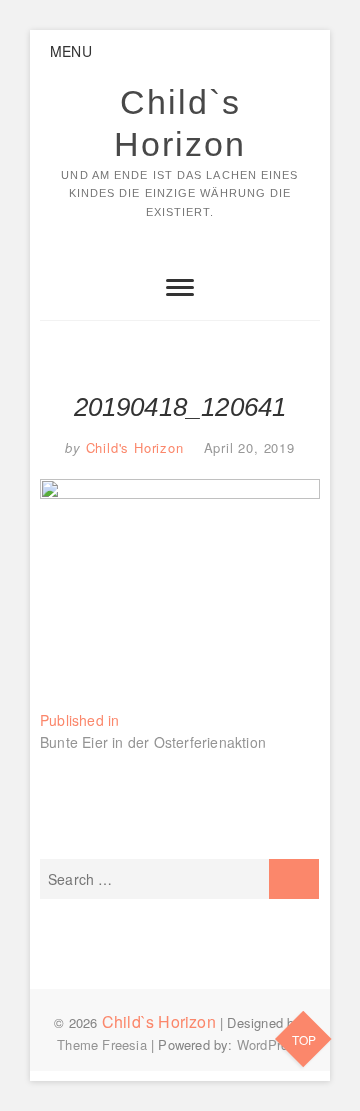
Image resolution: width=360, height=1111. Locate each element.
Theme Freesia (102, 1044)
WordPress (270, 1044)
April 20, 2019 (249, 447)
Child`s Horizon (180, 123)
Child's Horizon (132, 447)
